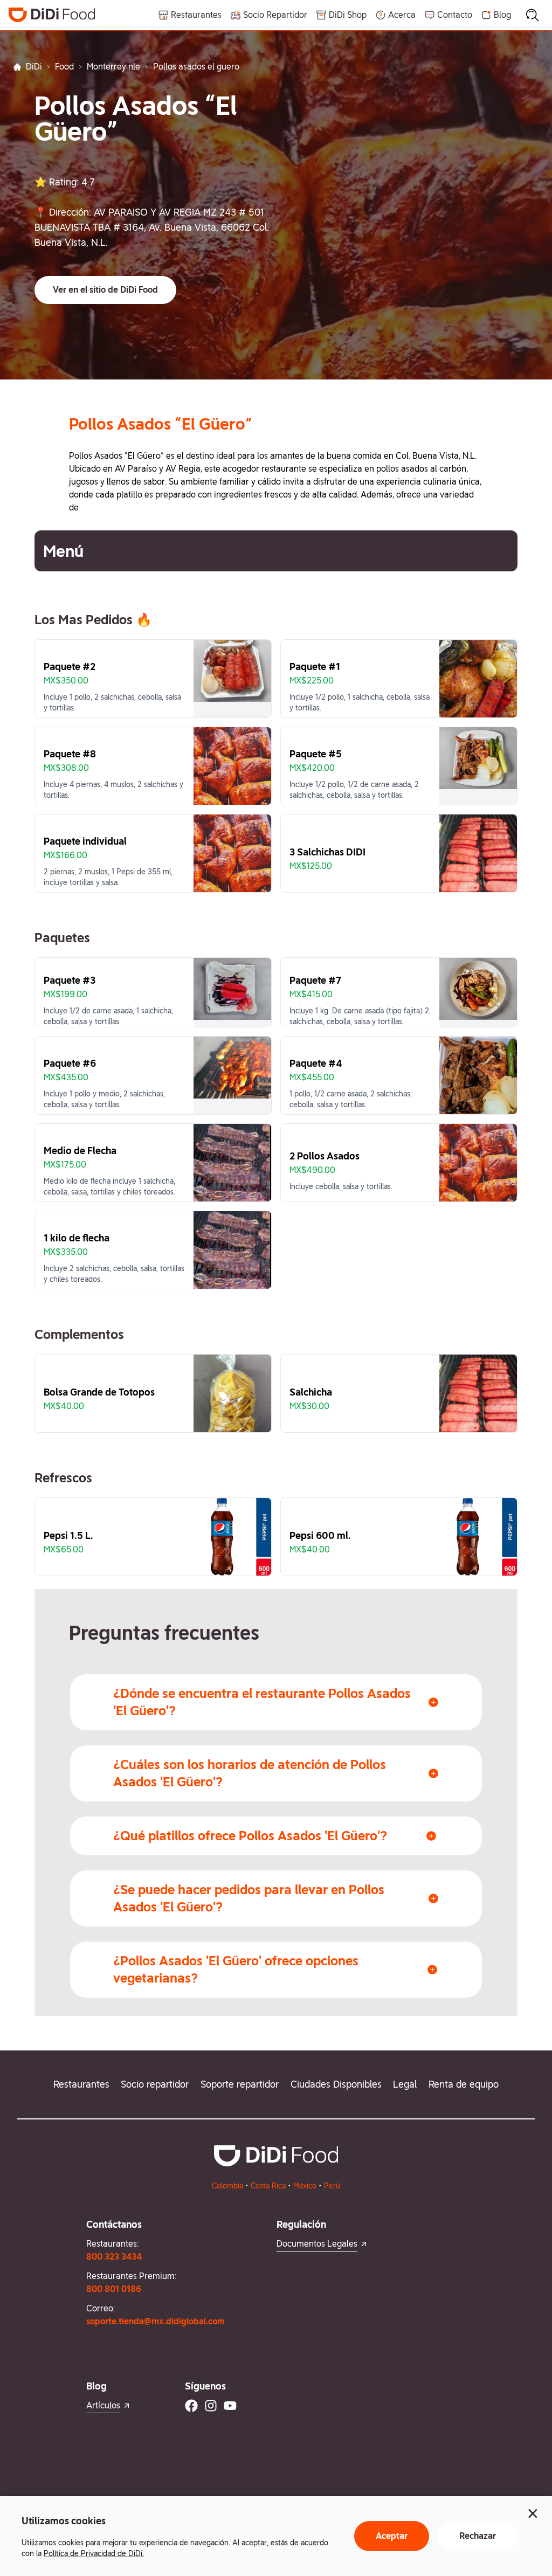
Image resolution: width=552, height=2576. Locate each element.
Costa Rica (268, 2186)
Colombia (227, 2186)
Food (64, 67)
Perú (332, 2186)
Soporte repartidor (240, 2084)
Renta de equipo (464, 2084)
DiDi (34, 67)
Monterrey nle (113, 67)
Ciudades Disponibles (336, 2084)
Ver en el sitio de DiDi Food (105, 290)
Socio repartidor (155, 2084)
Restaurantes (81, 2084)
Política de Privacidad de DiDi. (94, 2553)
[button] (105, 290)
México (305, 2186)
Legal (405, 2084)
